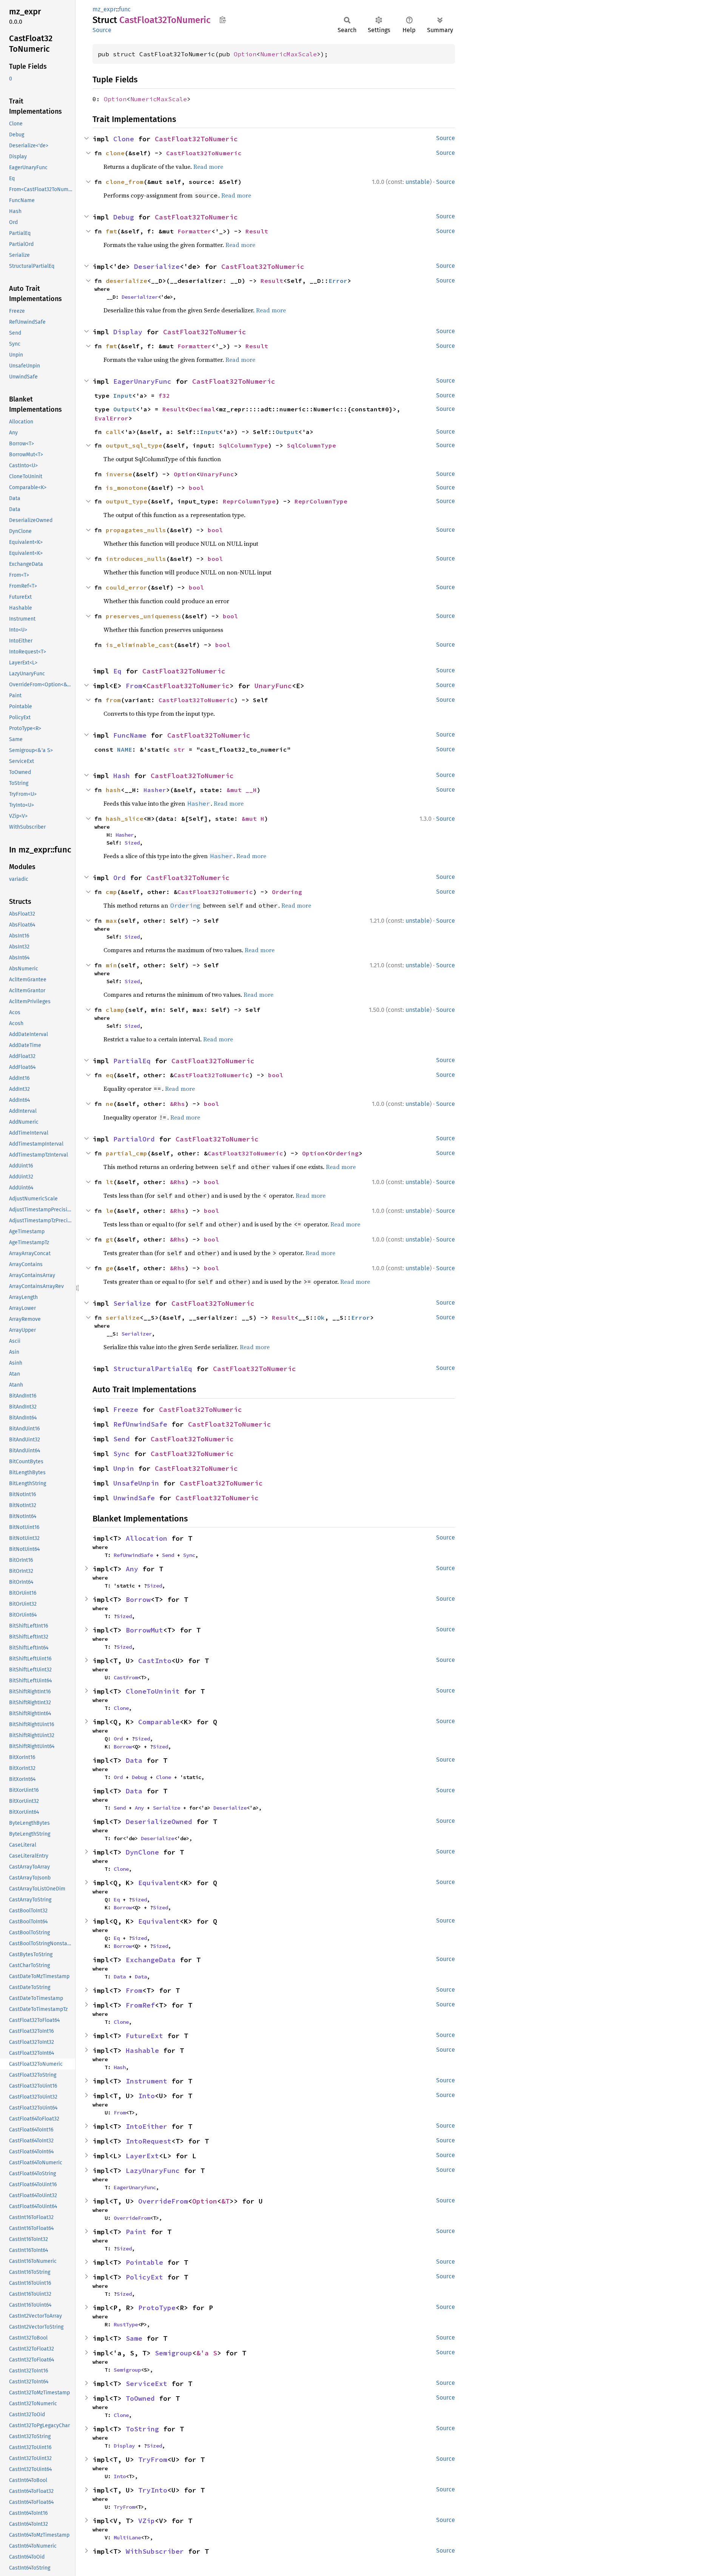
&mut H (253, 819)
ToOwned (140, 2398)
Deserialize (157, 266)
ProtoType (157, 2308)
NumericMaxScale (288, 54)
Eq (117, 671)
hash (113, 790)
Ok (321, 1317)
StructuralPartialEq (153, 1369)
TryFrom (153, 2459)
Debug (124, 217)
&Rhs (177, 1104)
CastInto (155, 1661)
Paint (136, 2232)
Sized (132, 843)
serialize (123, 1317)
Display (128, 332)
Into (147, 2096)
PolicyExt (144, 2277)
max (111, 920)
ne (110, 1104)
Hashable (142, 2050)
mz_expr (104, 9)
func (125, 9)
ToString (142, 2429)
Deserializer (140, 297)
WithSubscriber (155, 2551)
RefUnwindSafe (140, 1424)
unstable (418, 182)
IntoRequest (149, 2141)
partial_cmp (126, 1153)
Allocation (147, 1538)
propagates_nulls (136, 530)
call (113, 432)
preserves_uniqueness (143, 616)
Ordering (287, 892)
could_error (126, 587)
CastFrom (126, 1677)
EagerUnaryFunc (142, 381)
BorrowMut (144, 1630)
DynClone (142, 1852)
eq (110, 1075)
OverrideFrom (163, 2201)
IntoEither (147, 2126)
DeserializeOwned (159, 1822)
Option (245, 54)
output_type (126, 501)
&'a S (207, 2353)
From (134, 686)
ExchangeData (151, 1960)
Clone (124, 139)
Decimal (202, 409)
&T (225, 2201)
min (111, 965)
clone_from (125, 182)
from (113, 700)
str (179, 749)
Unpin (124, 1468)
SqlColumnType (244, 445)
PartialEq (132, 1061)
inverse (119, 474)
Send (122, 1439)
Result (257, 231)
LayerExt (142, 2156)
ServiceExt (147, 2384)
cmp (111, 892)
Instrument (147, 2081)
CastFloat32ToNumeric (196, 139)
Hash (122, 776)
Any (132, 1569)
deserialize (126, 281)
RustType (126, 2324)
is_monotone (126, 488)
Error (338, 281)
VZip (147, 2521)
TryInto (153, 2490)
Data (134, 1760)
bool (196, 488)
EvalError (111, 418)
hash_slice (125, 819)
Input (123, 395)
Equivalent (159, 1883)
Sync (122, 1454)
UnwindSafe (134, 1498)
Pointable (144, 2262)
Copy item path (223, 20)
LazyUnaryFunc (153, 2171)
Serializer (137, 1334)
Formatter (194, 231)
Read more (208, 167)
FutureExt (144, 2036)
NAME (125, 749)
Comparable (159, 1722)
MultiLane (127, 2537)
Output (125, 409)
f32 (164, 395)
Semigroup (174, 2353)
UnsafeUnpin (136, 1483)
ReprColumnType (249, 501)
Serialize (132, 1303)
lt (110, 1182)
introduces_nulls (136, 559)
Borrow (138, 1599)
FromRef (140, 2005)
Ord (120, 878)
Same (134, 2338)
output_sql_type (134, 445)
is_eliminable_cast (140, 645)
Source (102, 30)
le (110, 1211)
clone (115, 153)
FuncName (130, 735)
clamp (115, 1010)
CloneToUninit (153, 1691)
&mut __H (242, 790)
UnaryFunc (217, 474)
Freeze (126, 1409)
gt (110, 1239)
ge (110, 1268)
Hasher (155, 790)
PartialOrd (134, 1139)
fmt (111, 231)
